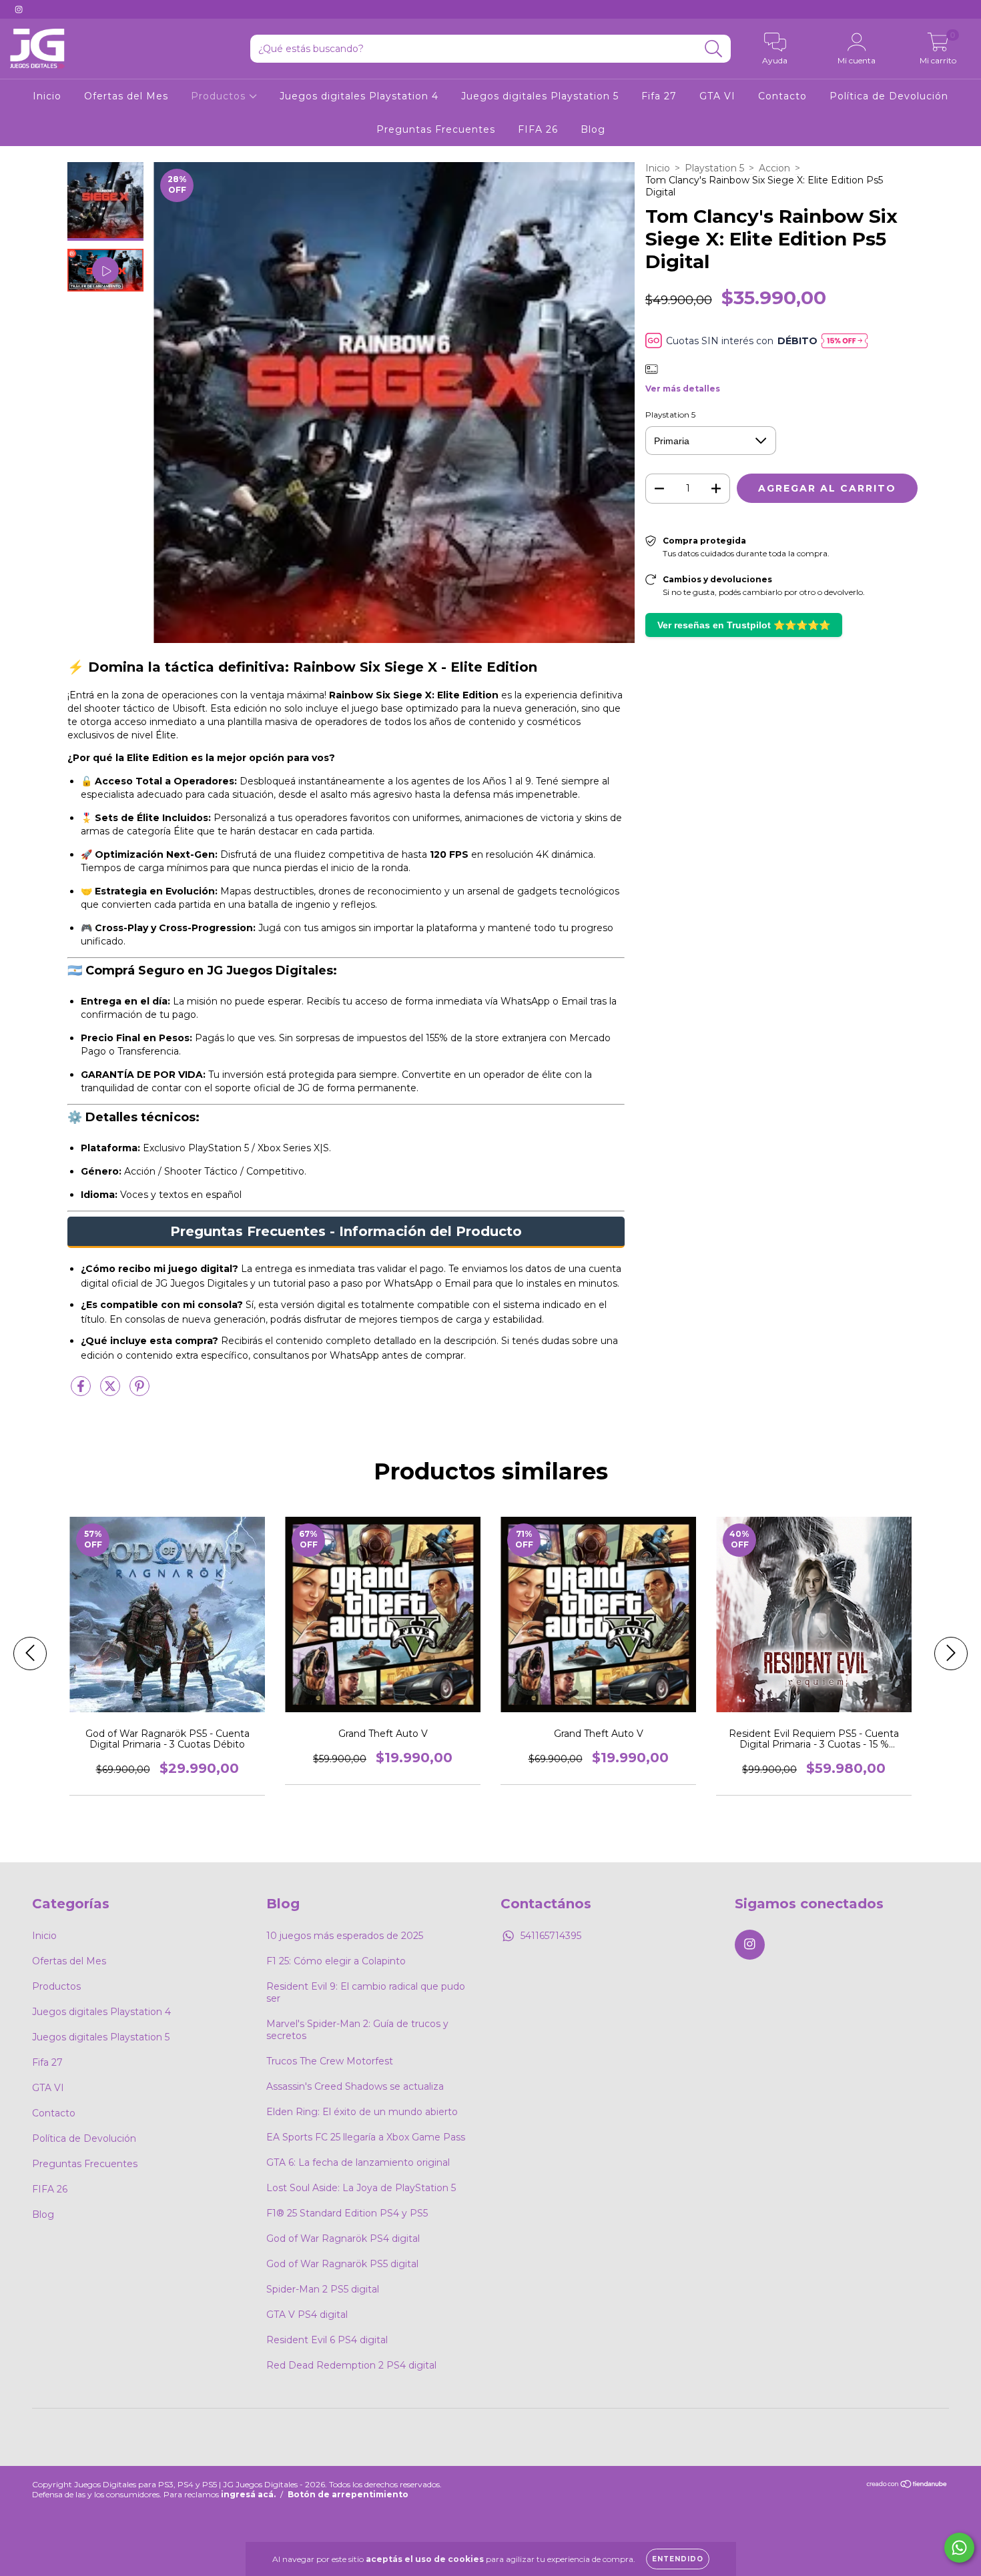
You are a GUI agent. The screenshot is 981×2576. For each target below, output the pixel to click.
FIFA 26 (538, 129)
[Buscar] (714, 49)
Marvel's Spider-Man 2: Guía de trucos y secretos (357, 2030)
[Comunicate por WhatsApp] (959, 2548)
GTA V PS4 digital (307, 2315)
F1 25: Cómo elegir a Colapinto (336, 1961)
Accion (774, 168)
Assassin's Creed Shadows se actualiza (355, 2086)
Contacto (782, 96)
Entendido (678, 2559)
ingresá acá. (248, 2494)
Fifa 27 (659, 96)
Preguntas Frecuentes (436, 129)
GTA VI (717, 96)
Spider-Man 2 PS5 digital (323, 2289)
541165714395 (551, 1936)
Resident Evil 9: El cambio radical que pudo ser (366, 1992)
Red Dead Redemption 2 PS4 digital (351, 2365)
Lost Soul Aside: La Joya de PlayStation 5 (361, 2188)
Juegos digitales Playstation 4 (359, 96)
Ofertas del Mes (126, 96)
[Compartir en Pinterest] (139, 1391)
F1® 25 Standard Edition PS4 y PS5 (347, 2213)
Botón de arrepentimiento (348, 2494)
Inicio (47, 96)
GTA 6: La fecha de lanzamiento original (358, 2162)
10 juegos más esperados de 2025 (345, 1936)
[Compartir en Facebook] (82, 1391)
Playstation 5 (714, 168)
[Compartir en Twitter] (111, 1391)
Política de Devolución (889, 96)
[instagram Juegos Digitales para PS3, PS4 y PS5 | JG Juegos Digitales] (19, 9)
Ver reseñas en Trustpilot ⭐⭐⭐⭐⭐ (744, 625)
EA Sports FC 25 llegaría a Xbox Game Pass (366, 2137)
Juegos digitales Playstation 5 (540, 96)
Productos (220, 96)
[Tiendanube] (907, 2486)
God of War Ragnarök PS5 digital (342, 2264)
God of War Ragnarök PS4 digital (343, 2238)
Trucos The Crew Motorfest (330, 2061)
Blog (593, 129)
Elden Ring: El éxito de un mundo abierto (362, 2112)
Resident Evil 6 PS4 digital (327, 2340)
